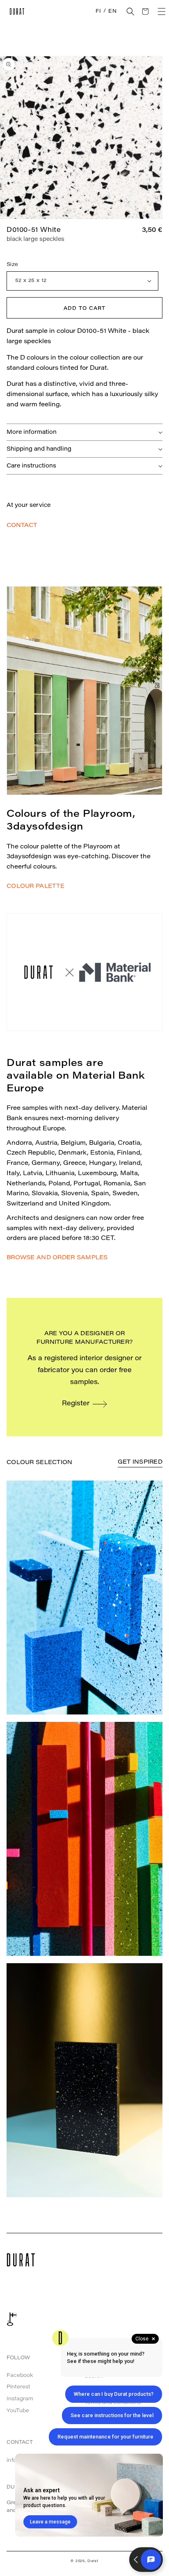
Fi (98, 11)
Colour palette (35, 887)
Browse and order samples (57, 1258)
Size (13, 265)
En (112, 11)
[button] (130, 11)
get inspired (140, 1462)
